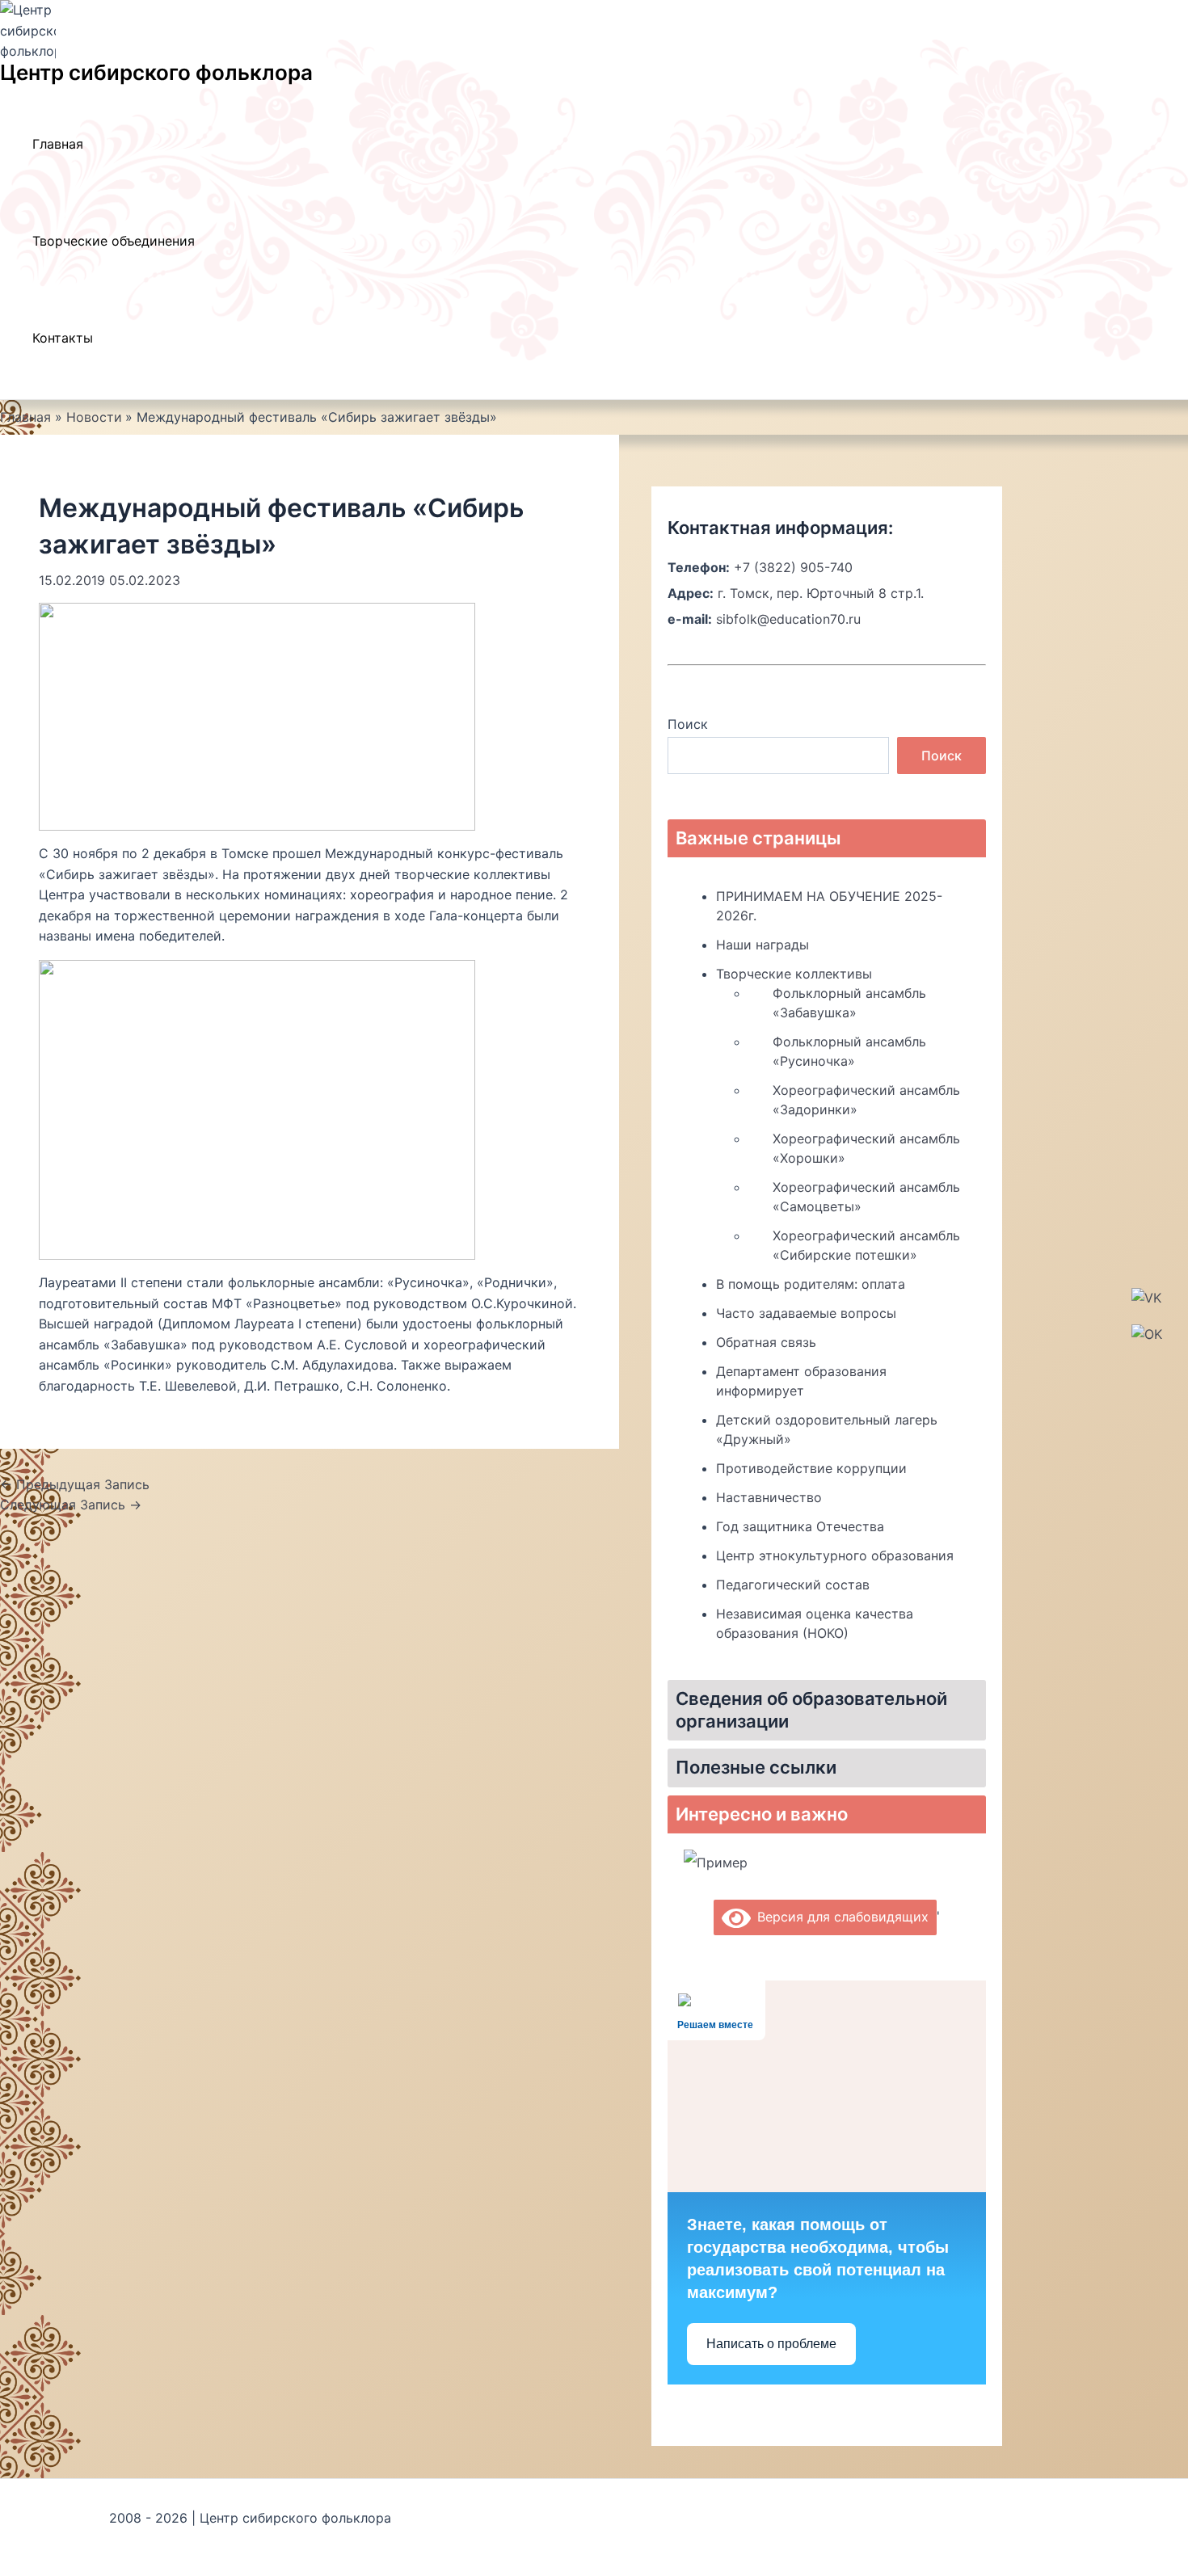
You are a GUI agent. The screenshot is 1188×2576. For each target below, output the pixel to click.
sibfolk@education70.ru (788, 619)
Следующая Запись (71, 1505)
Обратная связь (766, 1342)
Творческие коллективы (794, 974)
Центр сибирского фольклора (156, 72)
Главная (58, 144)
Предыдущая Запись (75, 1484)
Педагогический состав (793, 1585)
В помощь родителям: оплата (811, 1284)
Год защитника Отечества (800, 1526)
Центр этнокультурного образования (835, 1555)
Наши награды (763, 945)
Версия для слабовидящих (840, 1917)
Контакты (63, 338)
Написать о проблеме (771, 2344)
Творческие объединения (114, 241)
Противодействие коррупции (811, 1468)
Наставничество (769, 1497)
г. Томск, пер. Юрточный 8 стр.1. (821, 593)
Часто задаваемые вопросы (806, 1313)
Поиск (688, 724)
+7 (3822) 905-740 (793, 567)
